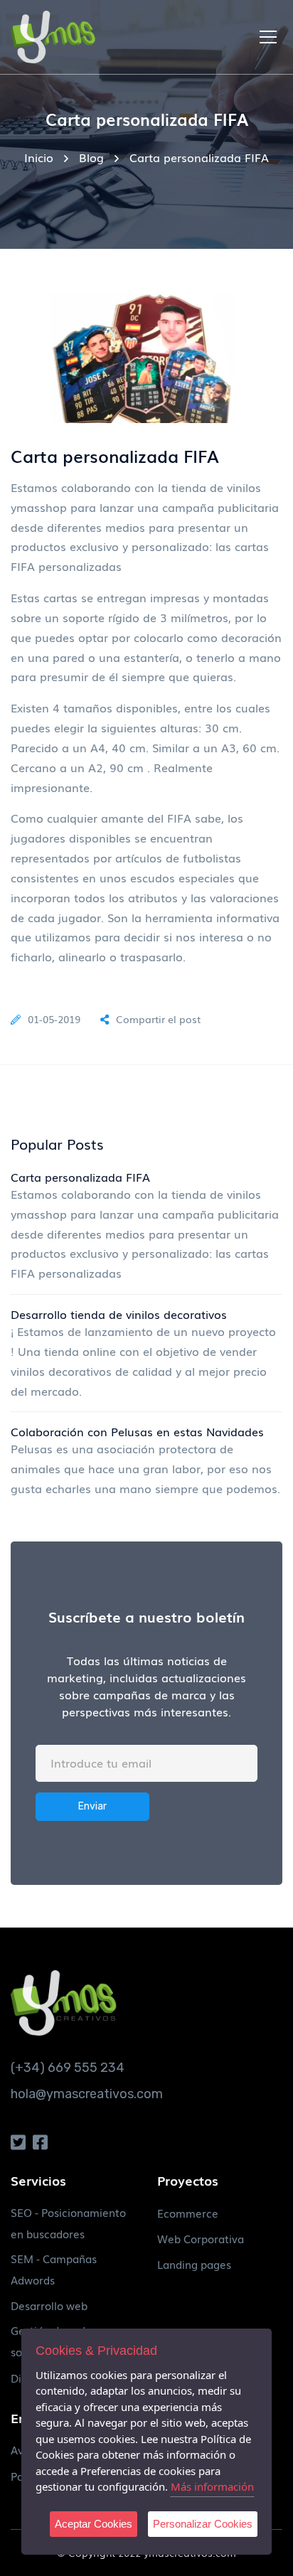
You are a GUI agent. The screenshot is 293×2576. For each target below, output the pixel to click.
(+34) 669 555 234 (68, 2068)
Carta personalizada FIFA (80, 1177)
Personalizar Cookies (203, 2524)
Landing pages (194, 2264)
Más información (212, 2486)
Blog (91, 157)
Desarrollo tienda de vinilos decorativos (119, 1314)
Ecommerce (188, 2213)
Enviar (92, 1806)
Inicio (39, 157)
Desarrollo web (49, 2305)
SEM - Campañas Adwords (54, 2269)
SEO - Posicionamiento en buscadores (68, 2223)
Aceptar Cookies (94, 2524)
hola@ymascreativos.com (87, 2094)
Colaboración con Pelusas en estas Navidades (137, 1431)
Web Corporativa (201, 2238)
